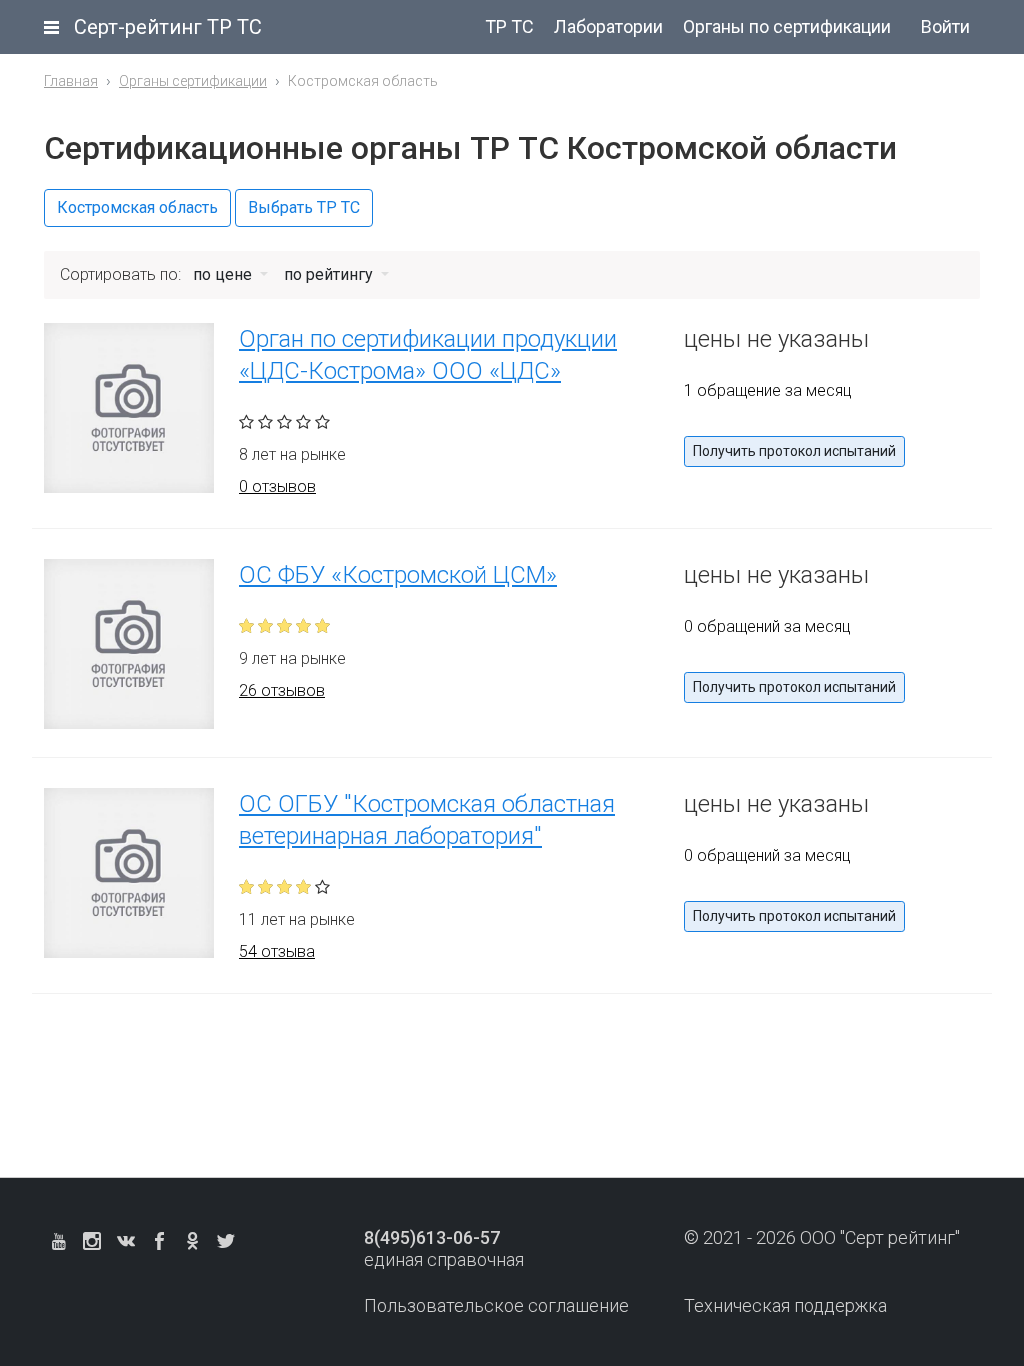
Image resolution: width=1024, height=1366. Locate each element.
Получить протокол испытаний (794, 451)
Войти (945, 26)
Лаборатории (608, 26)
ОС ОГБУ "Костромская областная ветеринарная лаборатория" (427, 820)
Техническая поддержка (785, 1305)
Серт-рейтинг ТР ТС (168, 27)
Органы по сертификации (787, 26)
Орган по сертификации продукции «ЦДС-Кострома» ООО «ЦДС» (428, 355)
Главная (71, 81)
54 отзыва (277, 951)
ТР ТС (509, 26)
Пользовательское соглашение (496, 1305)
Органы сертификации (193, 81)
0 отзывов (277, 486)
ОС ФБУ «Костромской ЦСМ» (398, 575)
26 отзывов (282, 690)
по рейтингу (330, 274)
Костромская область (137, 207)
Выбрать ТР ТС (304, 207)
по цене (224, 274)
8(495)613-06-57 (432, 1237)
